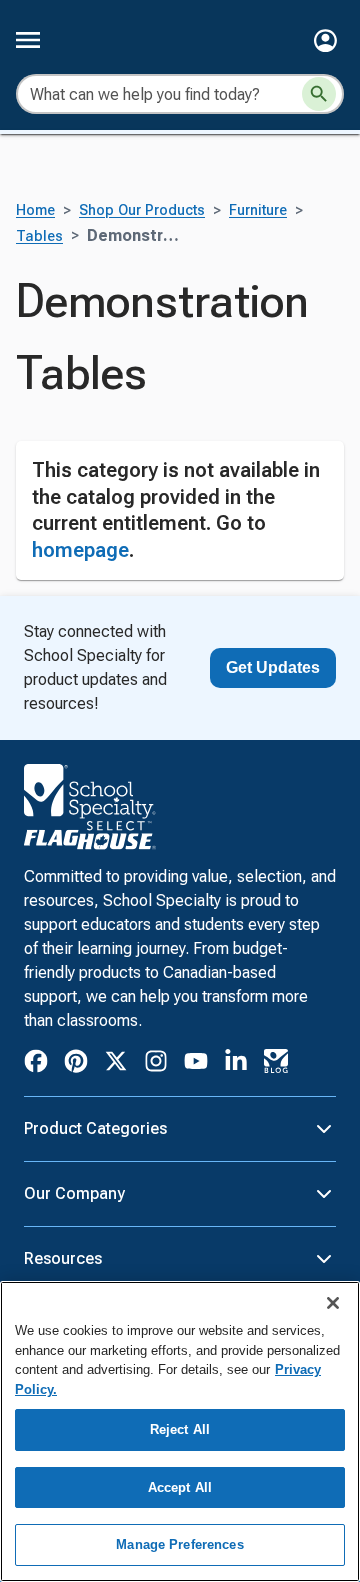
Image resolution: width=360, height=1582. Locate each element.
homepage (80, 550)
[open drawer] (28, 40)
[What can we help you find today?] (319, 94)
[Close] (333, 1303)
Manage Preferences (179, 1544)
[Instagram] (156, 1064)
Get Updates (273, 667)
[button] (325, 40)
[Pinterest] (76, 1064)
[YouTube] (196, 1064)
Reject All (180, 1429)
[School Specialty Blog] (276, 1064)
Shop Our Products (142, 210)
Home (35, 210)
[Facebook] (36, 1064)
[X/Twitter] (116, 1064)
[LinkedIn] (236, 1064)
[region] (180, 1431)
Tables (39, 236)
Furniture (258, 210)
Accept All (180, 1487)
